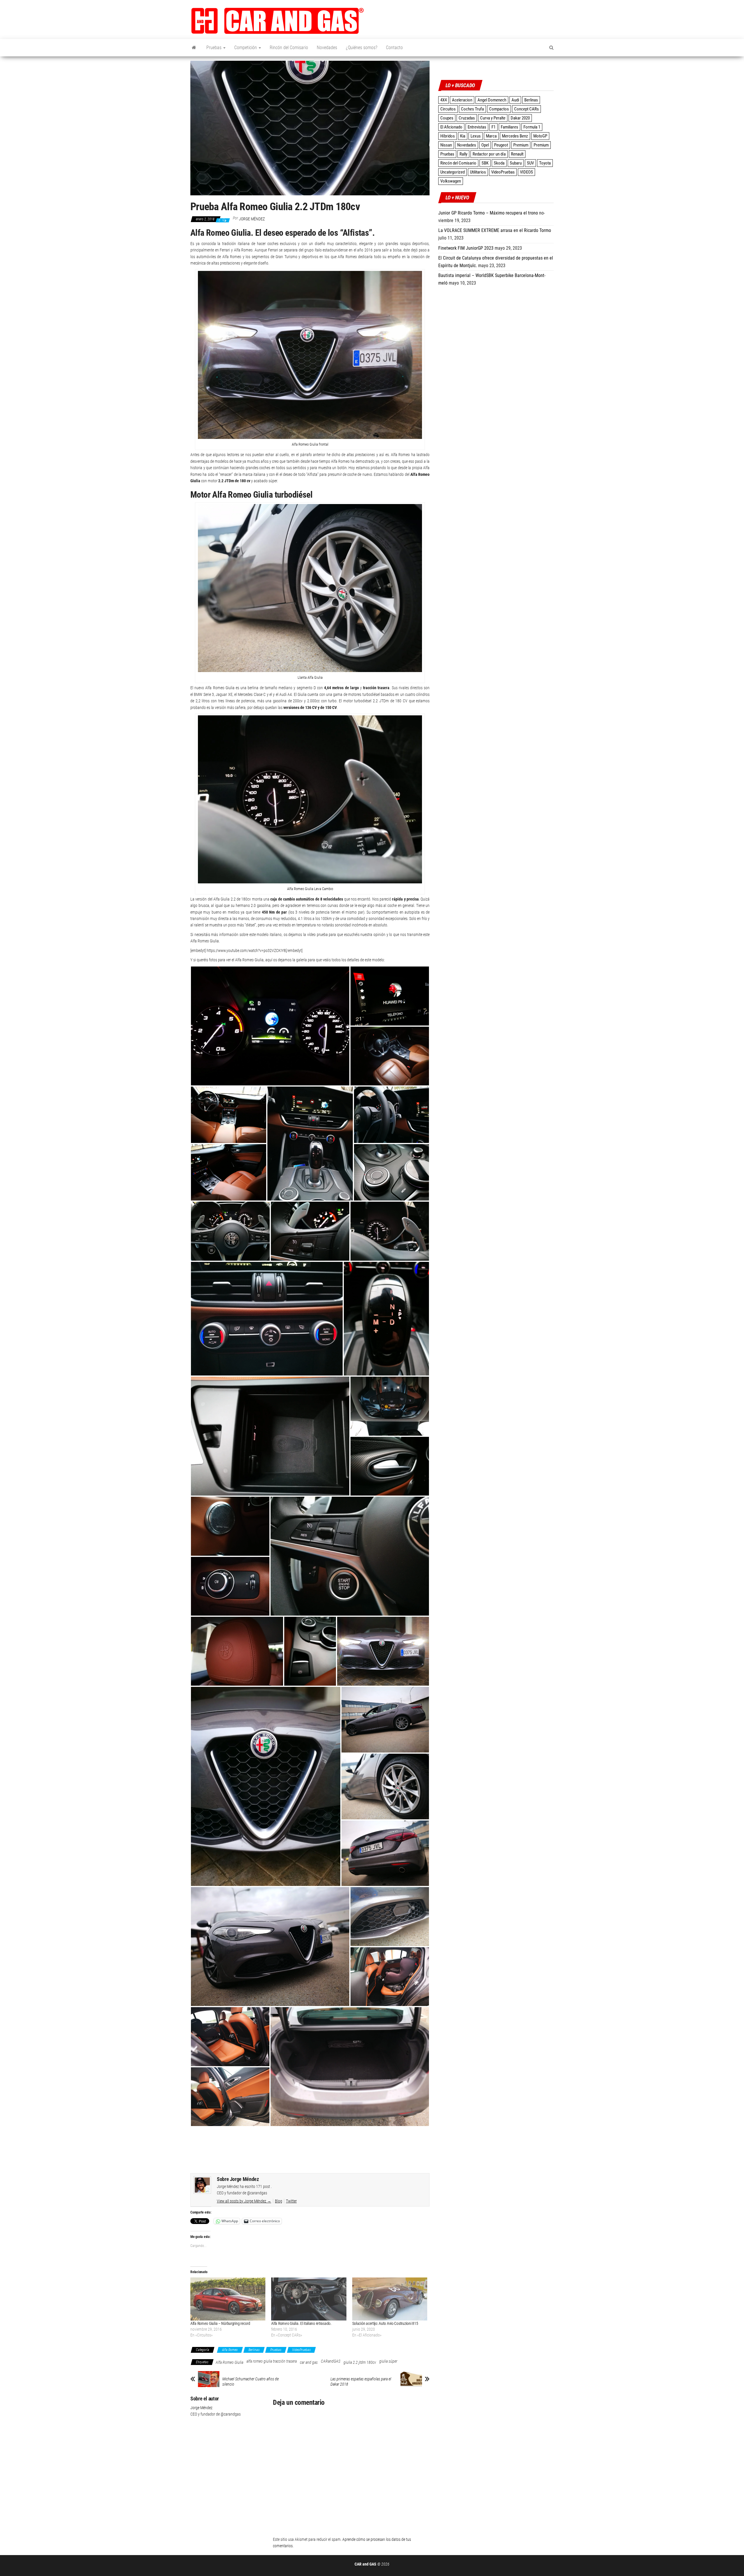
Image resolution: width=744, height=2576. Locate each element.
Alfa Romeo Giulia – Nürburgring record (220, 2323)
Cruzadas (467, 118)
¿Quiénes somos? (362, 48)
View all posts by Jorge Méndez (244, 2201)
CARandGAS (331, 2361)
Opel (485, 145)
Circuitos (448, 109)
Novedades (327, 48)
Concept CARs (526, 109)
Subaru (516, 163)
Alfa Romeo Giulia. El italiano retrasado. (301, 2323)
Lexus (476, 136)
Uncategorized (453, 172)
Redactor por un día (489, 154)
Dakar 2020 (520, 118)
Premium (521, 145)
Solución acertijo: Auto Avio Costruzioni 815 (385, 2323)
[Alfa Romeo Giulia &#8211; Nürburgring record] (228, 2299)
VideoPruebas (301, 2350)
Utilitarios (478, 172)
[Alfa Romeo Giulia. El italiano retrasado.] (309, 2299)
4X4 (443, 100)
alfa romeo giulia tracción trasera (272, 2361)
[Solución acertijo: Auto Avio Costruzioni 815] (390, 2299)
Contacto (394, 48)
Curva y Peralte (493, 118)
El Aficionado (451, 127)
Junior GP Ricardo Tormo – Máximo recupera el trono (488, 213)
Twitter (291, 2201)
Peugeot (501, 145)
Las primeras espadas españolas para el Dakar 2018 (361, 2382)
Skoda (499, 163)
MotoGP (540, 136)
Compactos (499, 109)
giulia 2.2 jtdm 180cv (360, 2362)
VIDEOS (526, 172)
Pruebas (214, 48)
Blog (279, 2201)
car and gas (309, 2362)
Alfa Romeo (230, 2350)
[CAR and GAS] (194, 48)
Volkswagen (451, 181)
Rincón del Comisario (289, 48)
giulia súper (388, 2361)
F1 (493, 127)
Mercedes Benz (515, 136)
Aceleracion (462, 100)
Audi (515, 100)
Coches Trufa (472, 109)
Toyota (545, 163)
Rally (463, 154)
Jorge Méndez (252, 219)
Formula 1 (532, 127)
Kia (463, 136)
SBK (485, 163)
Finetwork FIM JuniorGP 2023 (466, 248)
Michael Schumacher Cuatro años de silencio (251, 2382)
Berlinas (254, 2350)
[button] (278, 21)
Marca (491, 136)
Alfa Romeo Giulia (229, 2362)
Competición (246, 48)
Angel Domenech (492, 100)
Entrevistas (477, 127)
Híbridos (448, 136)
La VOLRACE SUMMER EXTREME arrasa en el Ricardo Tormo (495, 230)
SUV (530, 163)
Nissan (446, 145)
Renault (517, 154)
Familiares (509, 127)
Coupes (447, 118)
